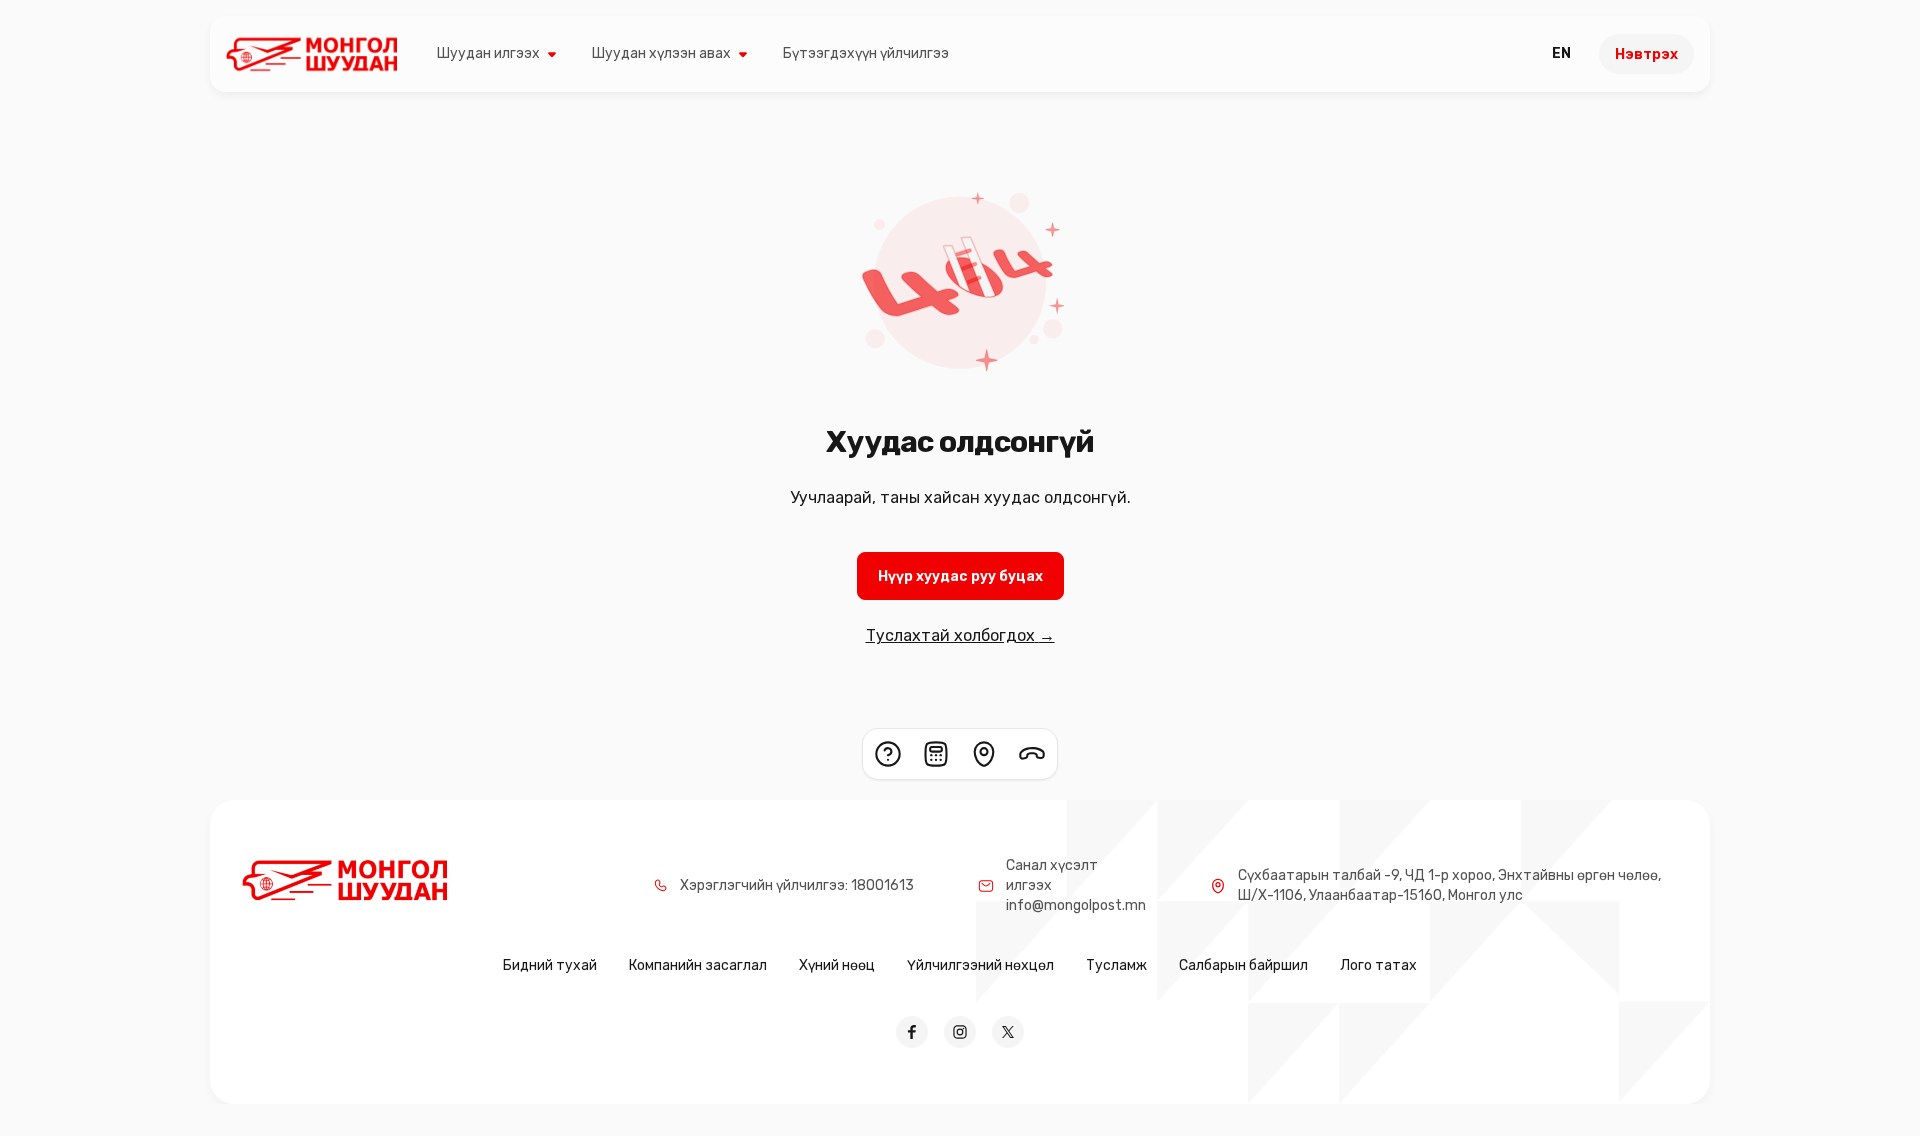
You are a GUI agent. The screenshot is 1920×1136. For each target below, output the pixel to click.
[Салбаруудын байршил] (984, 754)
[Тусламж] (888, 754)
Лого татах (1378, 965)
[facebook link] (912, 1032)
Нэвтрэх (1646, 54)
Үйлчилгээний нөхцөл (980, 965)
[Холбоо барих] (1032, 754)
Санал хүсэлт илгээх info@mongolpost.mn (1076, 885)
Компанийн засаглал (698, 965)
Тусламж (1116, 965)
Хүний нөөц (837, 965)
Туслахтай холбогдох (960, 635)
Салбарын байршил (1243, 965)
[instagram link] (960, 1032)
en (1561, 53)
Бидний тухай (550, 965)
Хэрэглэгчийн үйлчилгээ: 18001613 (797, 885)
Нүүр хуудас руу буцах (960, 576)
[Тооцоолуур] (936, 754)
